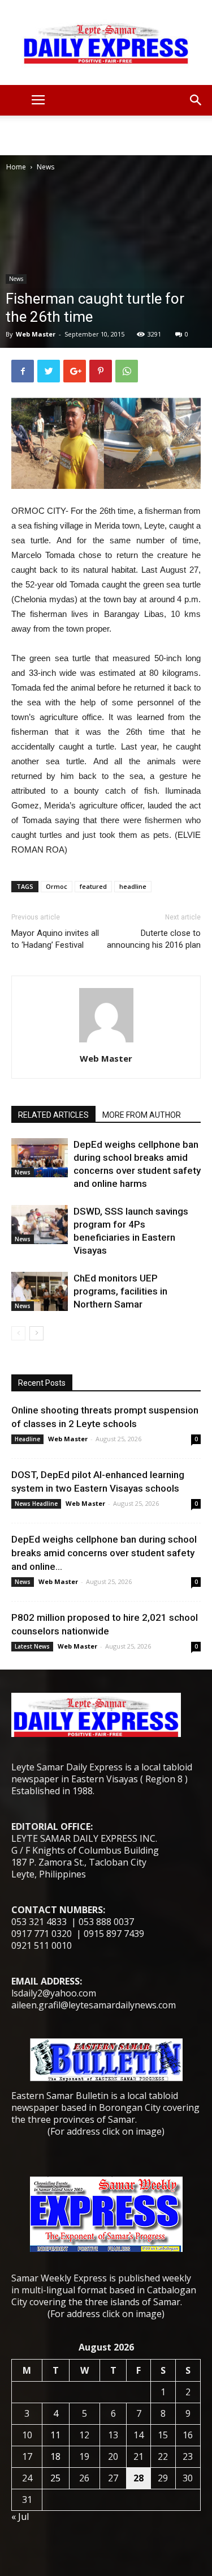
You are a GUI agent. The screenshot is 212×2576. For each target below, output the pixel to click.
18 (55, 2456)
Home (16, 167)
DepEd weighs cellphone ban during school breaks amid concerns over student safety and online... (104, 1553)
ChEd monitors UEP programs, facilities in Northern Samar (120, 1291)
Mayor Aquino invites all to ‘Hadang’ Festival (55, 939)
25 (55, 2478)
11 (55, 2435)
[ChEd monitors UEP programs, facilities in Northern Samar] (40, 1291)
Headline (27, 1439)
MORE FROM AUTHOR (142, 1115)
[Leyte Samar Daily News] (106, 42)
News (46, 167)
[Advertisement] (106, 135)
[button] (196, 100)
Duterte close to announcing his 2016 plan (154, 939)
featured (93, 886)
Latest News (32, 1646)
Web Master (36, 334)
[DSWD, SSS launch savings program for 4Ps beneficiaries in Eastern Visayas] (40, 1225)
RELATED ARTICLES (53, 1115)
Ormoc (57, 886)
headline (133, 886)
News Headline (36, 1504)
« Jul (20, 2517)
